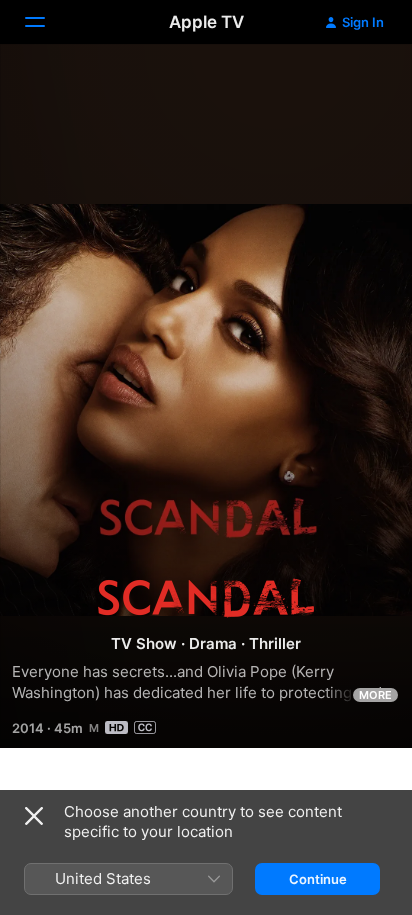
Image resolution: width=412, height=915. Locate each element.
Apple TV (206, 22)
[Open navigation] (47, 22)
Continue (318, 879)
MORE (375, 695)
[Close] (34, 816)
